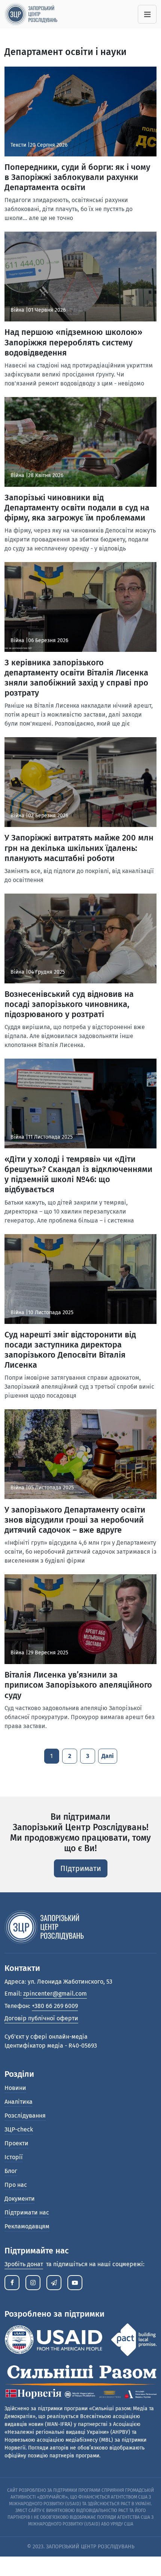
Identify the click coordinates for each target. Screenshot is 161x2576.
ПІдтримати (81, 1868)
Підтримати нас (27, 2212)
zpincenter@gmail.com (55, 1994)
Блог (11, 2171)
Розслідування (25, 2116)
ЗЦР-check (19, 2129)
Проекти (16, 2143)
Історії (14, 2157)
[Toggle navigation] (147, 14)
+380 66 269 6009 (55, 2006)
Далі (108, 1756)
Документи (20, 2199)
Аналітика (19, 2102)
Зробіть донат (24, 2264)
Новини (15, 2088)
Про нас (16, 2185)
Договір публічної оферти (41, 2018)
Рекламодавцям (27, 2226)
